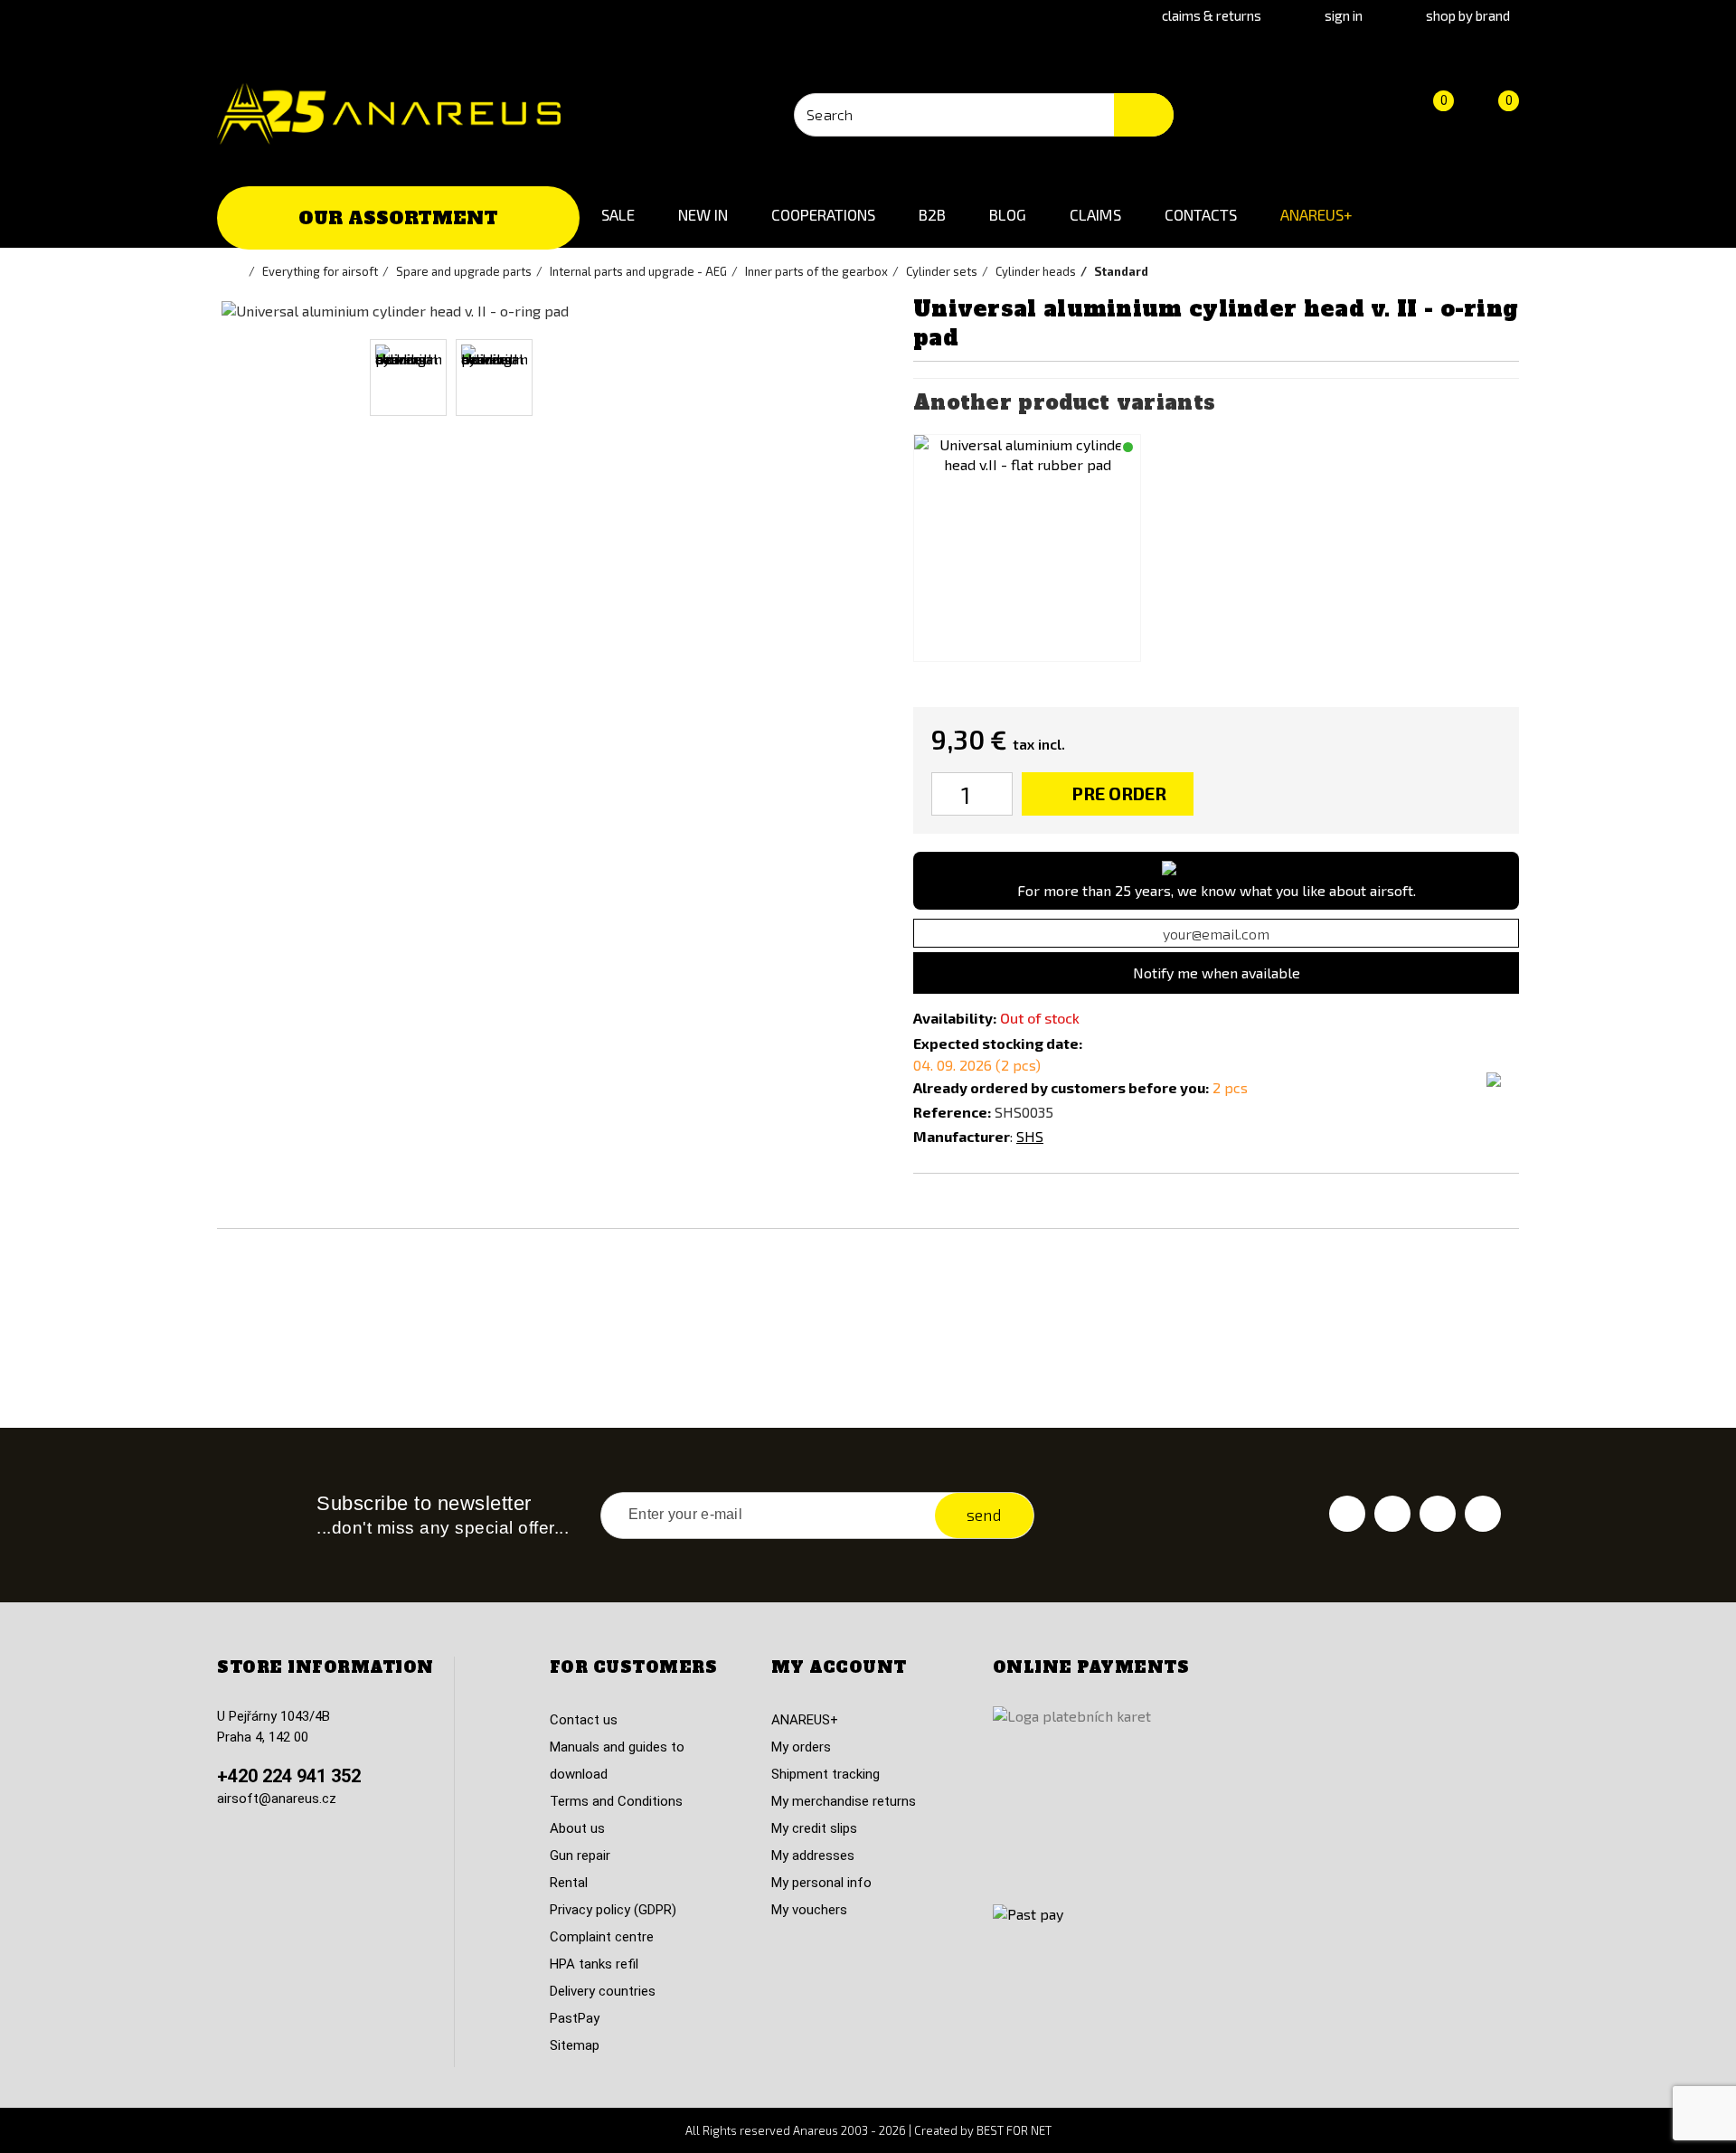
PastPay (575, 2018)
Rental (569, 1883)
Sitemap (575, 2045)
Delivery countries (603, 1991)
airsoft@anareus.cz (277, 1799)
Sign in (1344, 15)
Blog (1008, 214)
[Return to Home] (240, 271)
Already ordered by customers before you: (1061, 1087)
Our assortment (398, 218)
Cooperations (823, 214)
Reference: (952, 1112)
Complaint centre (602, 1937)
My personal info (821, 1883)
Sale (618, 214)
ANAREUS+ (1316, 214)
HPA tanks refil (594, 1964)
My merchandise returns (844, 1801)
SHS (1030, 1136)
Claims (1095, 214)
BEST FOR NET (1014, 2130)
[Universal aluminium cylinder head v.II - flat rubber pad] (1027, 548)
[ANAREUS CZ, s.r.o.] (389, 114)
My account (839, 1667)
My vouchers (809, 1910)
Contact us (584, 1720)
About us (577, 1828)
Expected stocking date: (998, 1043)
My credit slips (814, 1828)
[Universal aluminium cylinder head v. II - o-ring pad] (408, 378)
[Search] (1144, 115)
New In (703, 214)
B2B (932, 214)
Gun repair (580, 1856)
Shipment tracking (826, 1774)
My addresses (813, 1856)
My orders (801, 1747)
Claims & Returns (1212, 15)
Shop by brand (1468, 15)
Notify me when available (1217, 973)
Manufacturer (962, 1136)
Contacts (1201, 214)
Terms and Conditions (616, 1801)
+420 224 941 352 (289, 1776)
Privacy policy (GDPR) (613, 1910)
